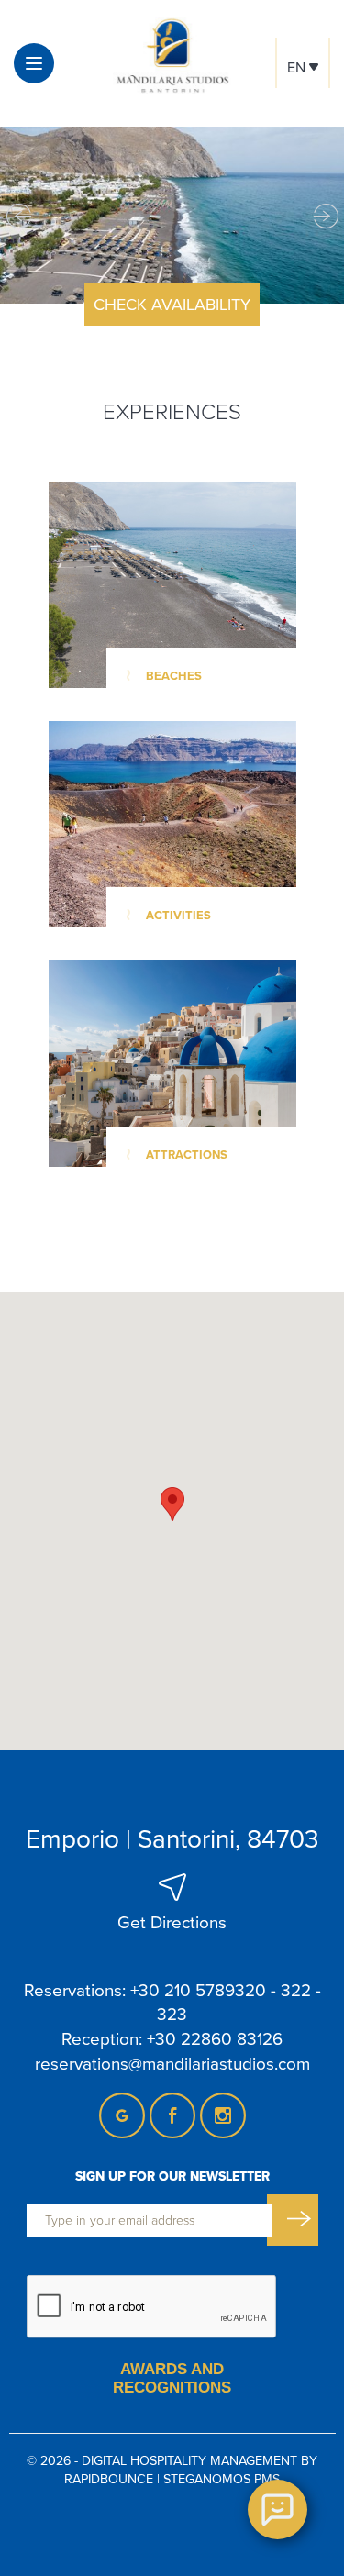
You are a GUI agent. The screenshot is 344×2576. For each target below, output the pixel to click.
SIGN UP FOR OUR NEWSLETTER (172, 2176)
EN (298, 67)
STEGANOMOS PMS (222, 2479)
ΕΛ (303, 105)
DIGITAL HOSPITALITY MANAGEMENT (189, 2460)
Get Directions (172, 1921)
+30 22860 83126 (215, 2038)
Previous (19, 215)
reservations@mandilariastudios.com (172, 2063)
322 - (301, 1989)
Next (326, 215)
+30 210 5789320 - (203, 1989)
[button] (172, 1504)
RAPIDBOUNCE (109, 2479)
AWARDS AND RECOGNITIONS (172, 2378)
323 (172, 2013)
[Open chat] (277, 2509)
